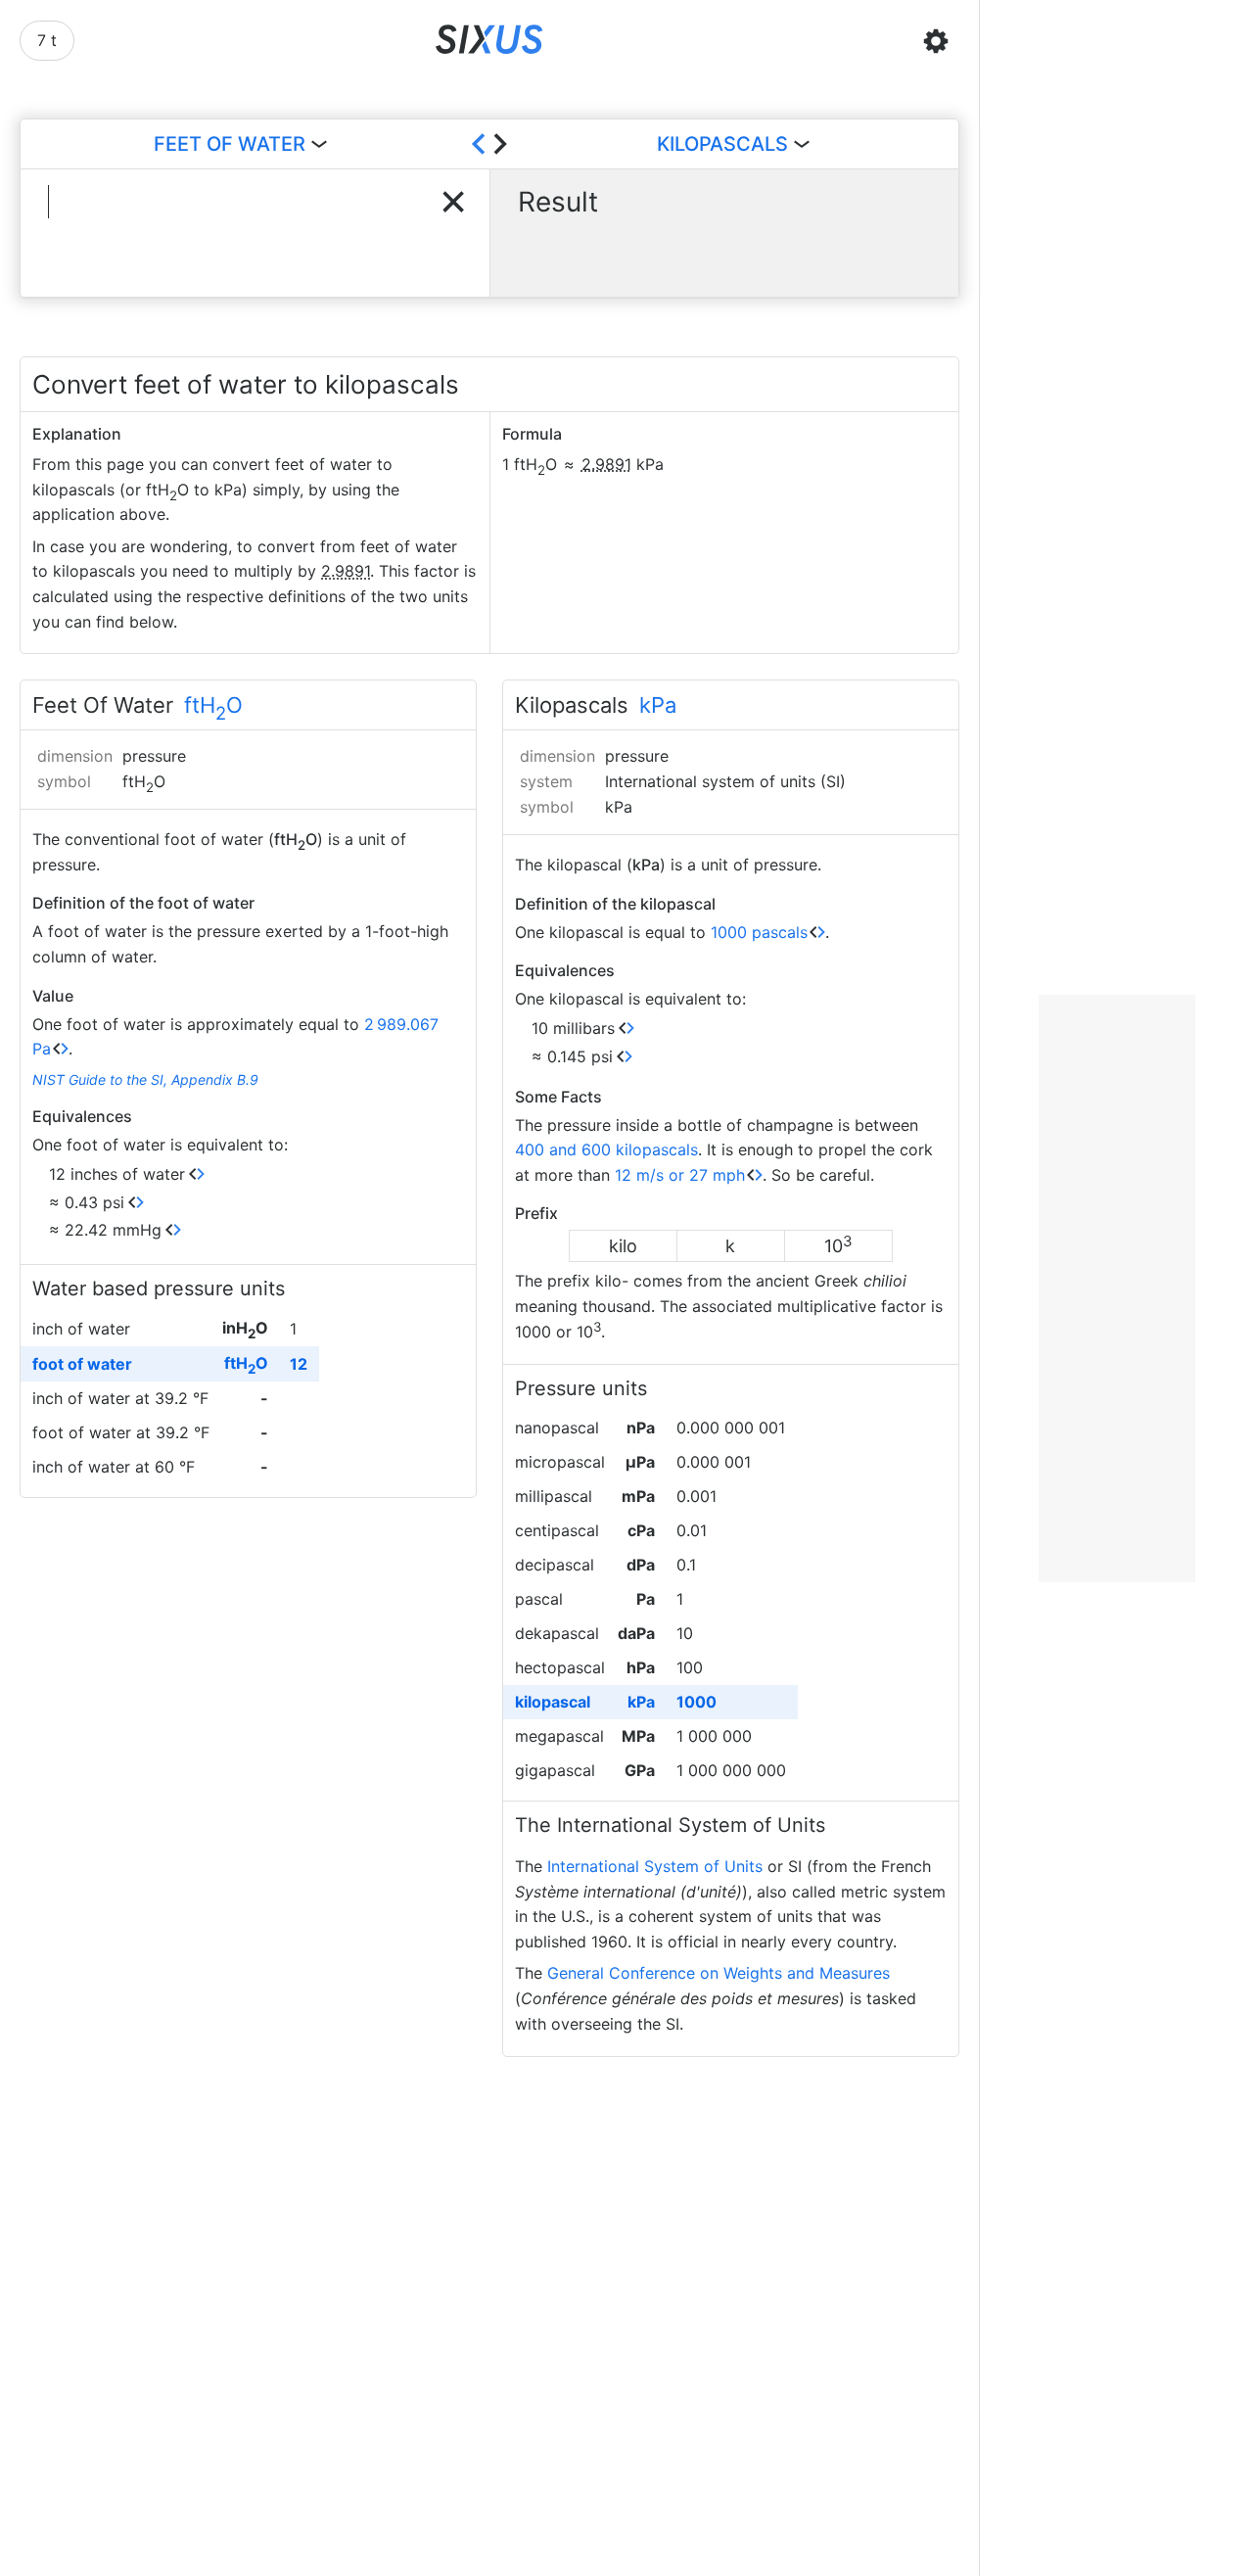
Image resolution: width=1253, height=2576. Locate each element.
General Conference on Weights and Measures (719, 1973)
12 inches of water (117, 1174)
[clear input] (453, 202)
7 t (47, 40)
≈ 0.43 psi (87, 1202)
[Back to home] (490, 41)
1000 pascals (759, 932)
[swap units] (489, 144)
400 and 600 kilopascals (606, 1149)
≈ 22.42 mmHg (105, 1230)
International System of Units (655, 1866)
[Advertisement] (1117, 1288)
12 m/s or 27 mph (680, 1175)
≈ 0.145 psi (572, 1056)
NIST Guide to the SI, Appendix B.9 (145, 1079)
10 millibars (573, 1028)
